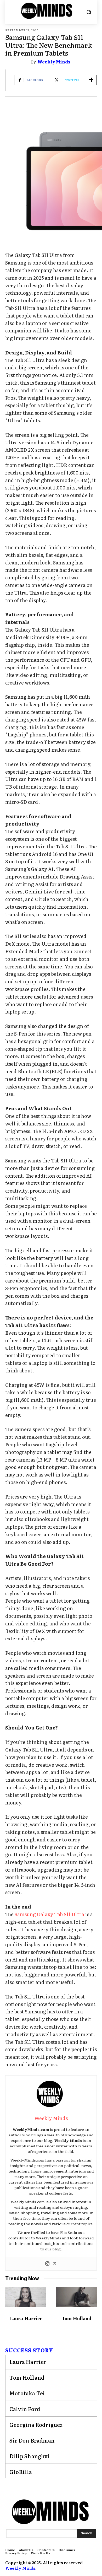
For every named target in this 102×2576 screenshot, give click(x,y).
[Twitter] (55, 2264)
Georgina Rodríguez (36, 2424)
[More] (91, 80)
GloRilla (21, 2472)
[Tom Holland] (76, 2297)
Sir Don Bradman (32, 2440)
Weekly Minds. (21, 2568)
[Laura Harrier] (25, 2297)
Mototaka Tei (27, 2393)
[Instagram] (47, 2264)
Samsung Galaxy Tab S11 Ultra (49, 1914)
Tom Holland (76, 2318)
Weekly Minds (54, 62)
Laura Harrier (26, 2318)
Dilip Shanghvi (30, 2456)
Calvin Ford (25, 2409)
